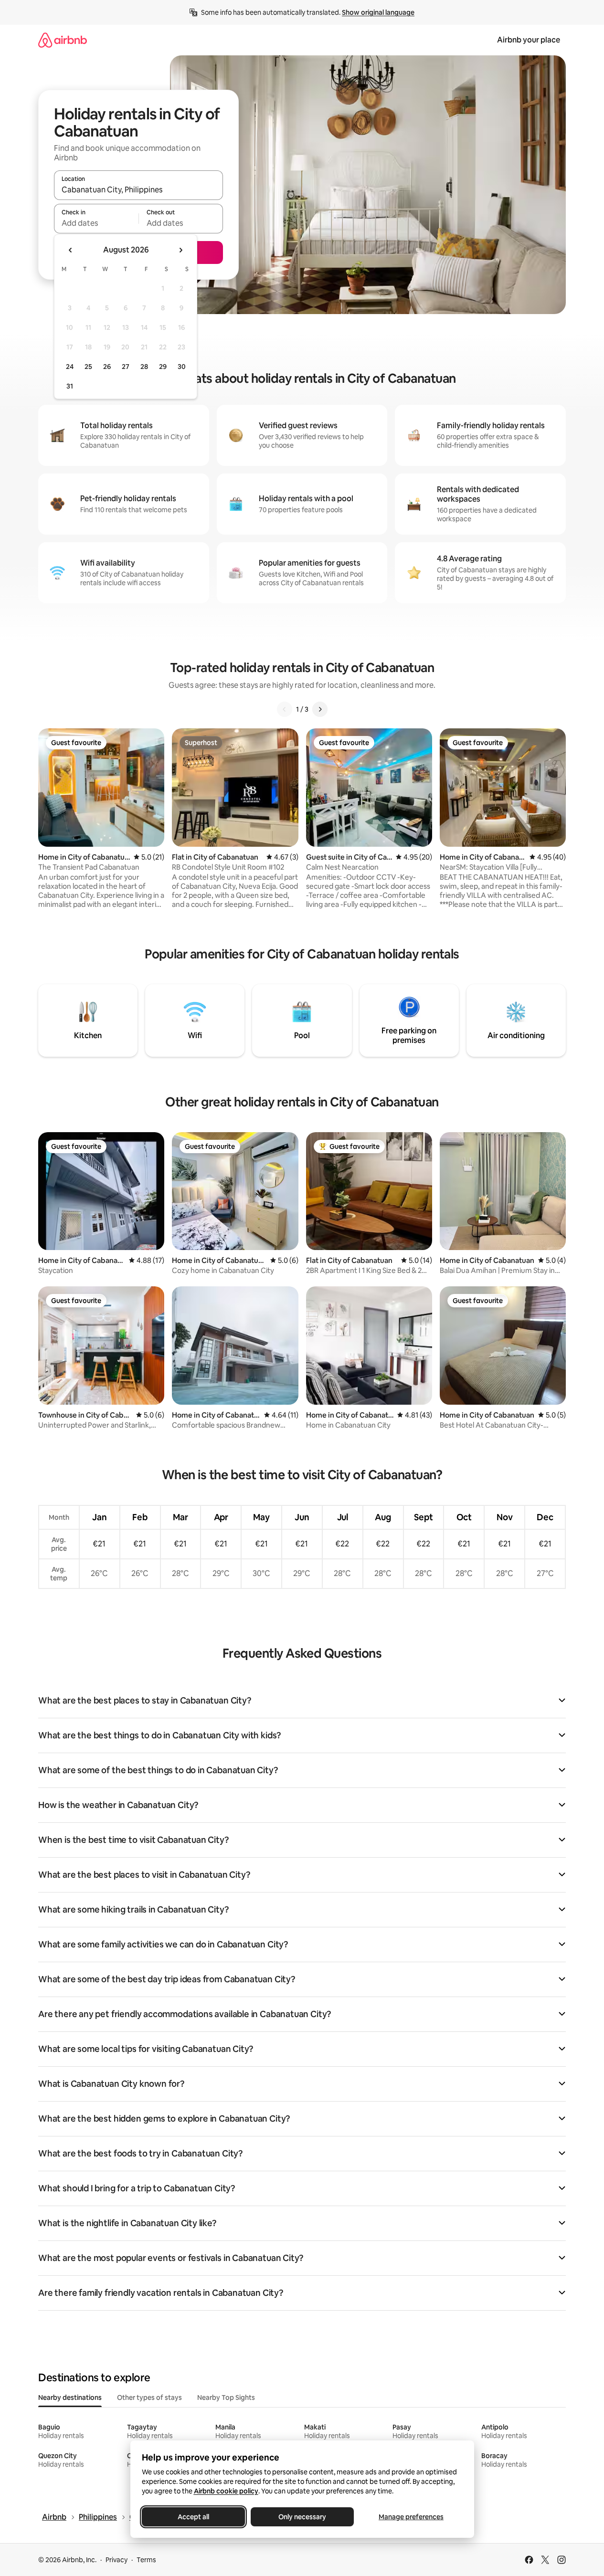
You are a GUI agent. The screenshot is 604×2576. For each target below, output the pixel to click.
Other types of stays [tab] (149, 2397)
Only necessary (302, 2517)
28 (144, 367)
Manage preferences (411, 2517)
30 (182, 367)
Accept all (193, 2517)
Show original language (378, 12)
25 (88, 367)
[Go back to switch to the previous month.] (71, 250)
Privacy (117, 2560)
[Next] (320, 709)
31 (70, 386)
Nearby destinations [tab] (70, 2397)
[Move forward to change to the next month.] (180, 250)
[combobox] (138, 189)
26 (107, 367)
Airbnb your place (529, 40)
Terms (146, 2560)
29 (163, 367)
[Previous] (285, 709)
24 (70, 367)
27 (126, 367)
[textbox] (96, 223)
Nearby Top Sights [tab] (226, 2397)
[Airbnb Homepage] (63, 40)
